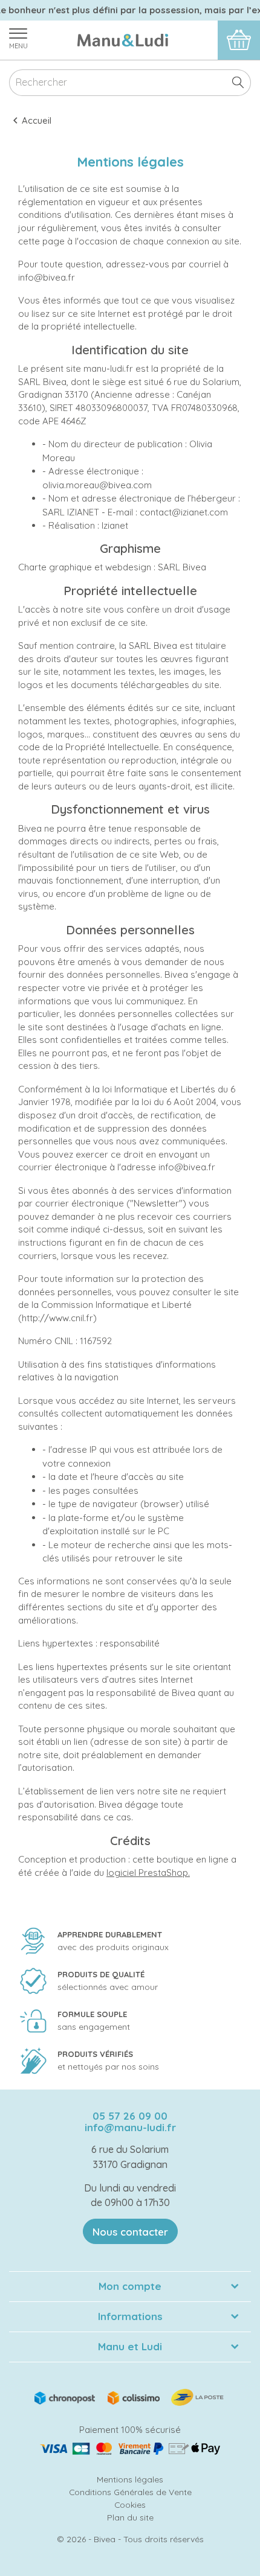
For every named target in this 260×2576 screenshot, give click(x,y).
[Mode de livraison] (130, 2396)
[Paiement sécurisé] (130, 2449)
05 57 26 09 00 (130, 2116)
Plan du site (130, 2517)
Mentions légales (130, 2479)
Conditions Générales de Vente (130, 2492)
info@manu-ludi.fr (130, 2127)
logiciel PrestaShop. (148, 1873)
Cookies (130, 2504)
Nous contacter (130, 2232)
